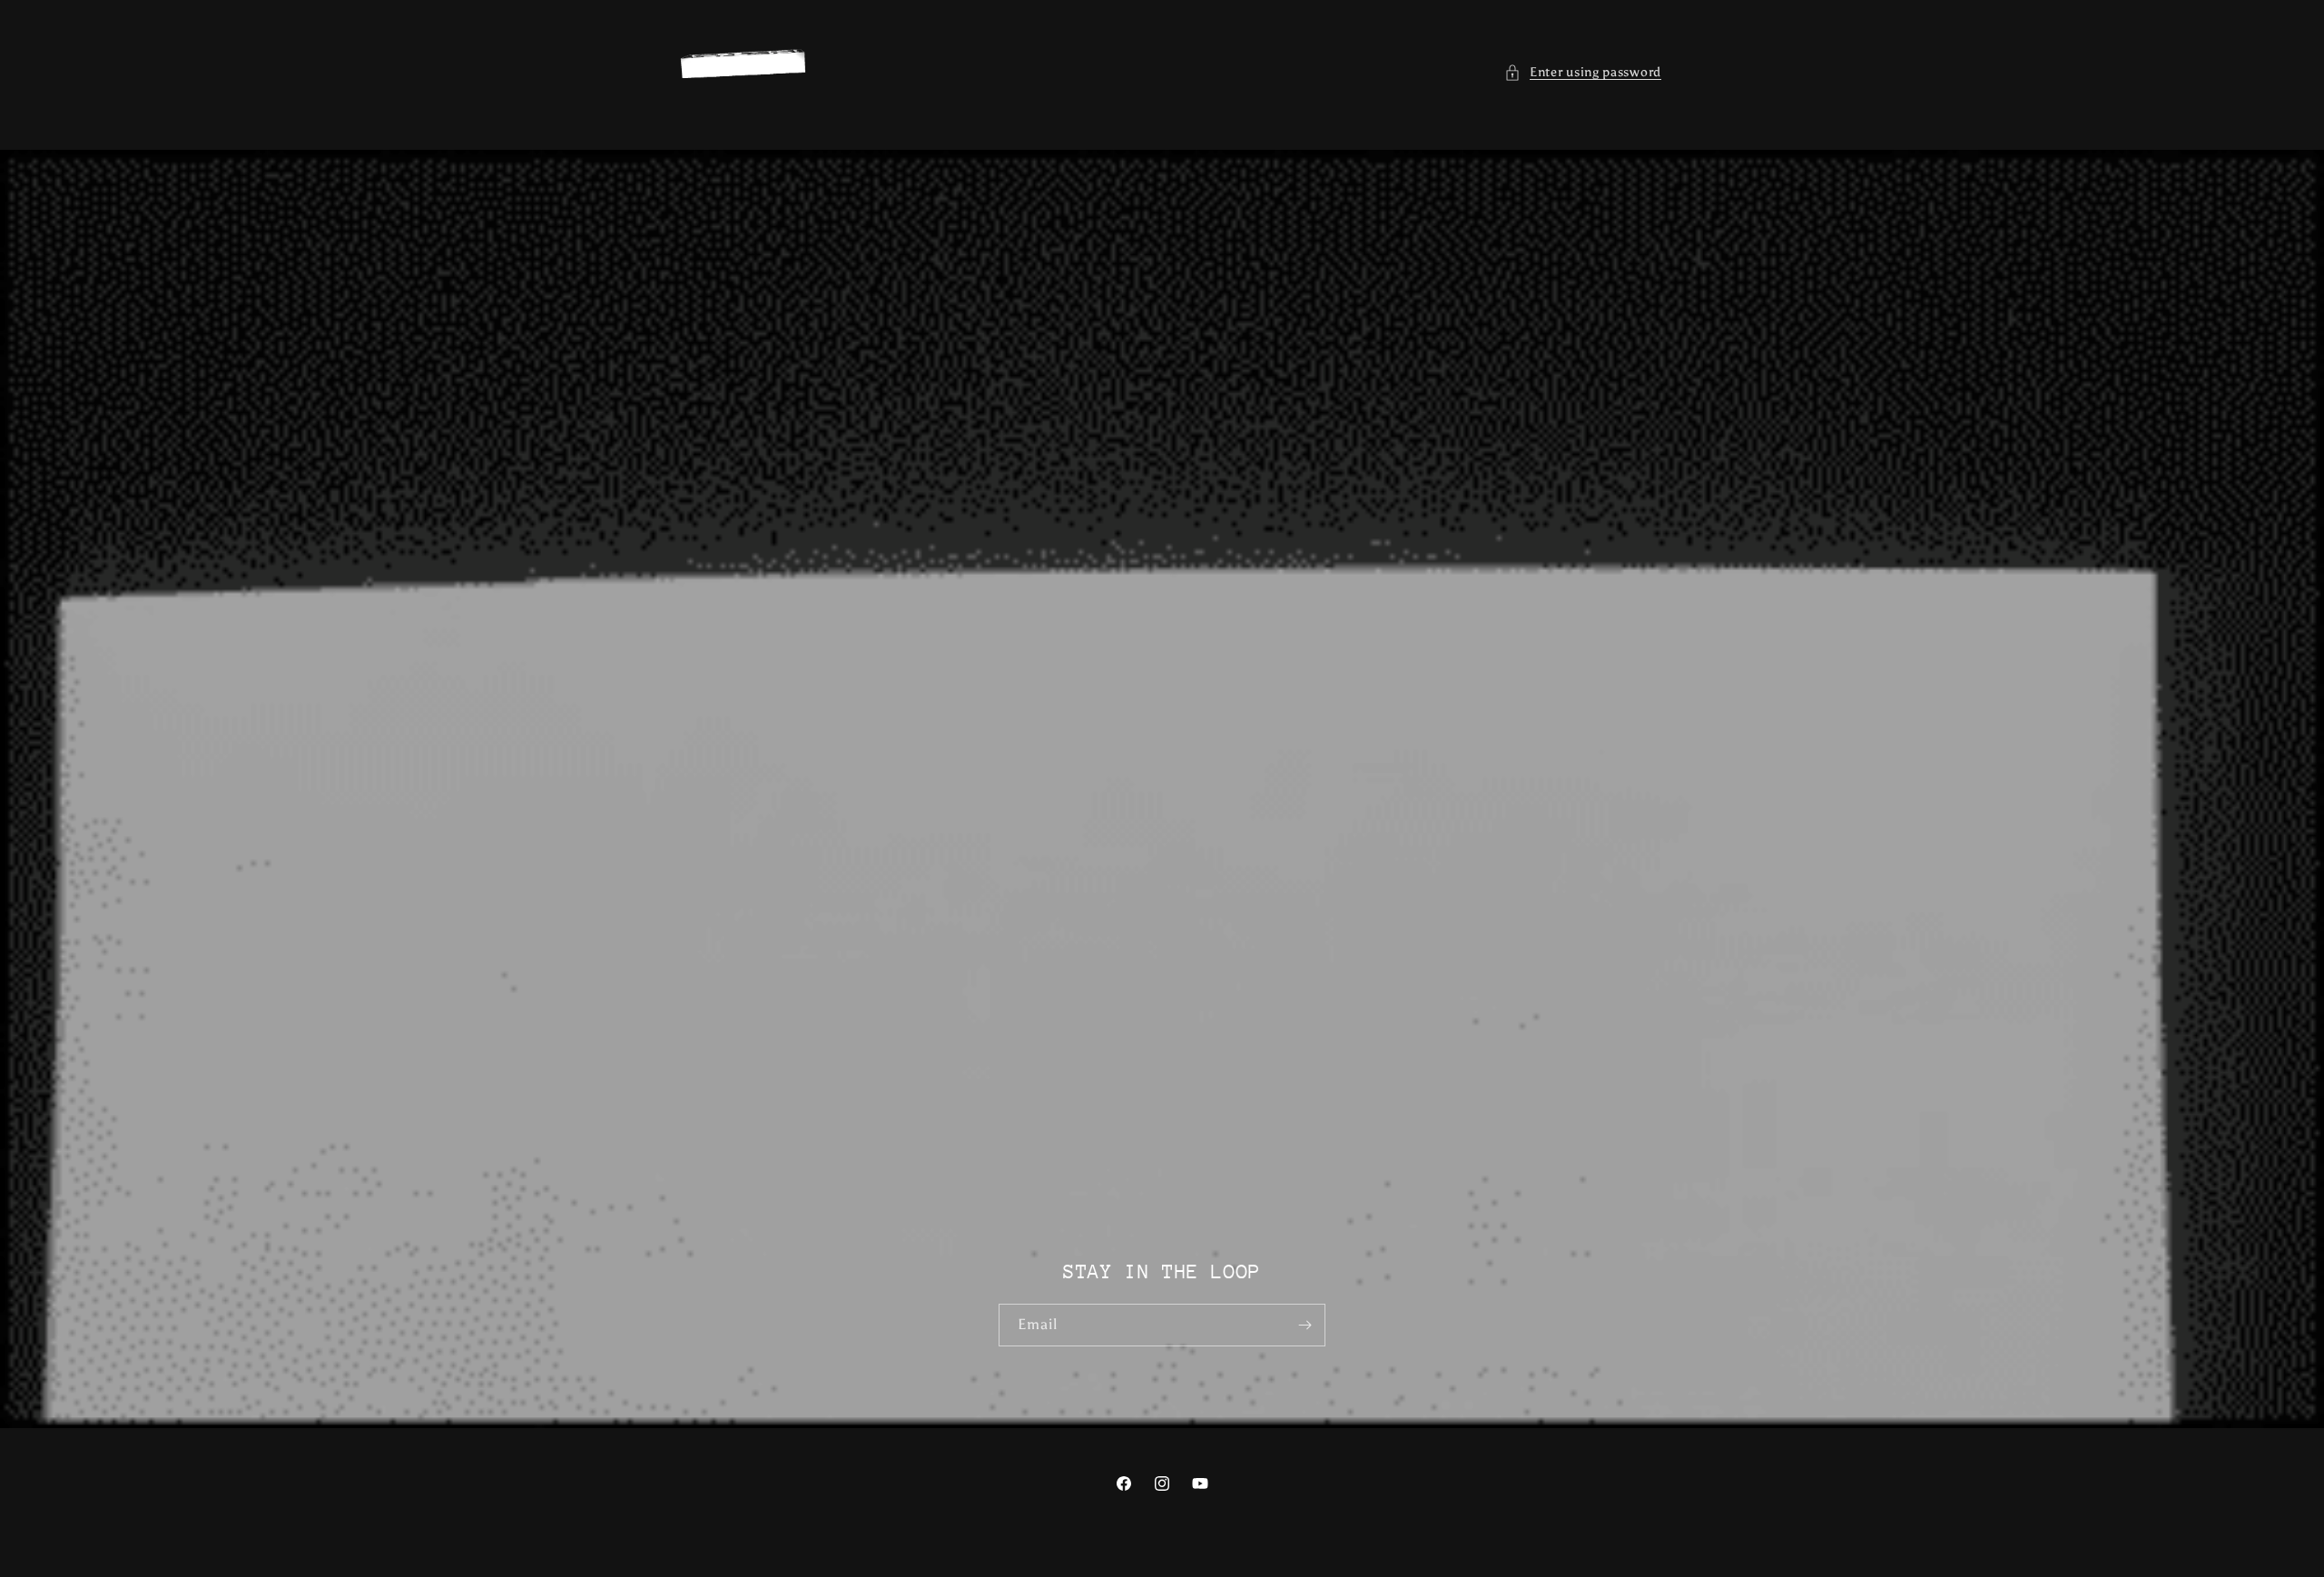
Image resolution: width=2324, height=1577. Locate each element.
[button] (1583, 72)
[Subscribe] (1305, 1325)
